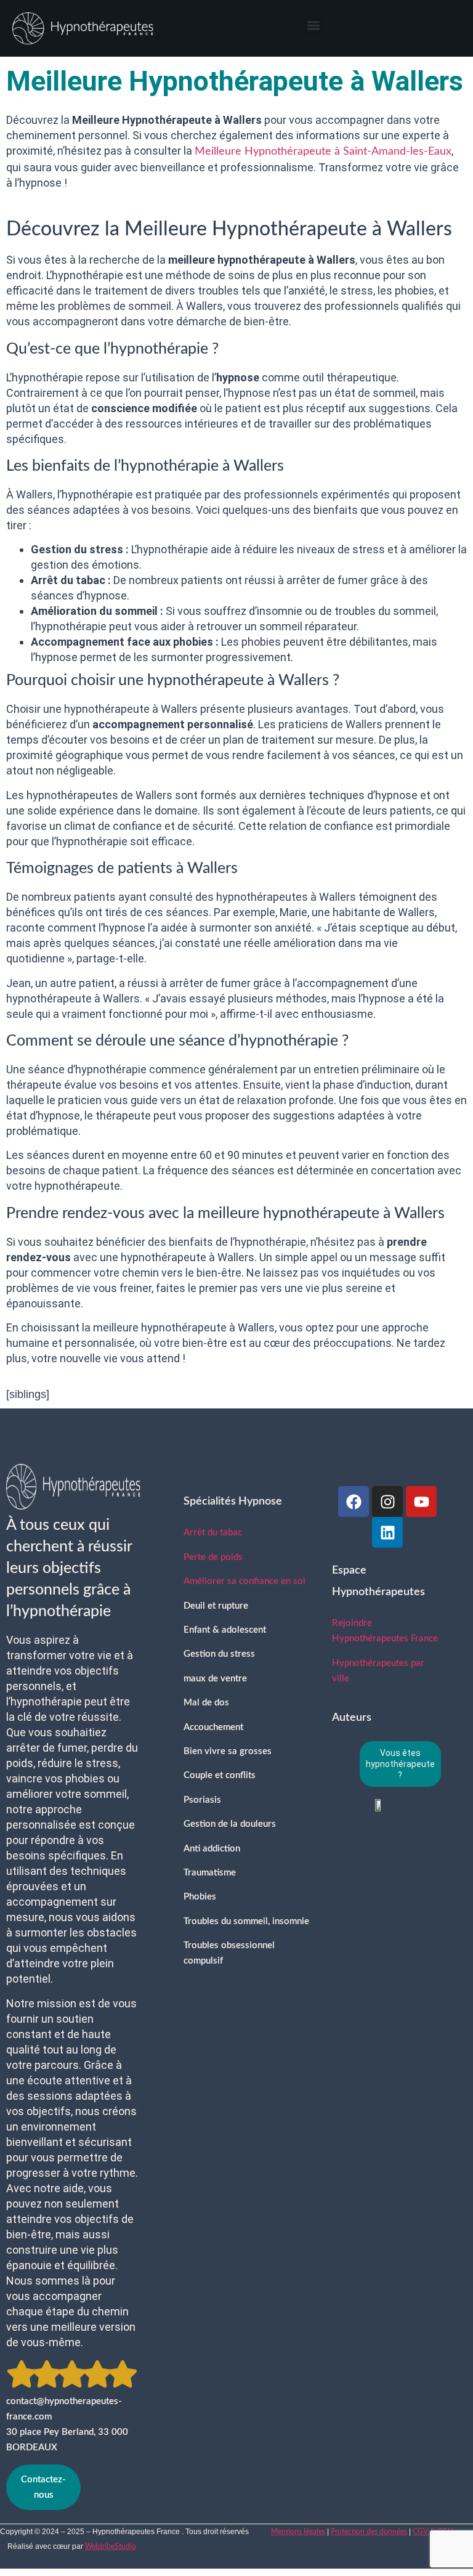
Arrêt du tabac (213, 1533)
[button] (313, 25)
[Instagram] (387, 1501)
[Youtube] (421, 1501)
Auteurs (352, 1718)
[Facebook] (354, 1501)
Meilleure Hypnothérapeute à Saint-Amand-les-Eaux (323, 152)
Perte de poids (213, 1557)
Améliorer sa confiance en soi (245, 1581)
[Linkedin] (387, 1532)
